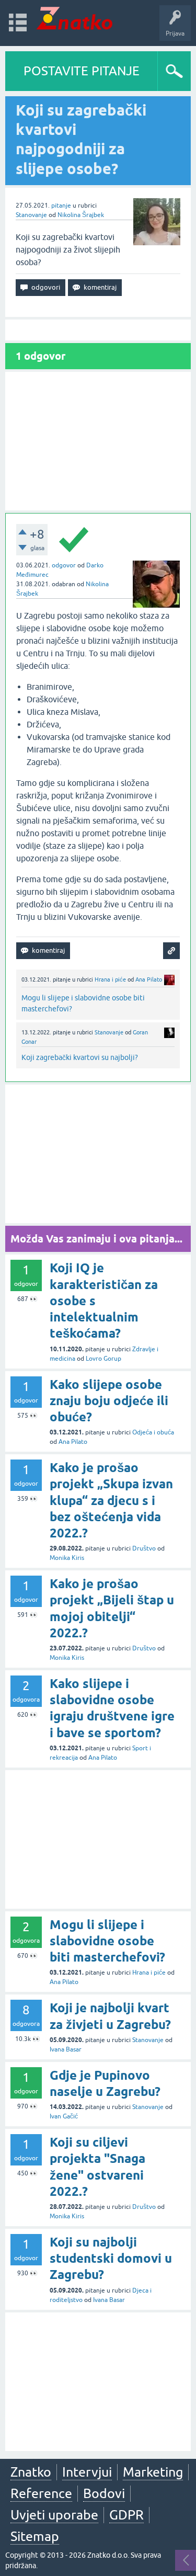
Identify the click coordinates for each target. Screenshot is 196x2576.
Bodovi (104, 2493)
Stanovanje (31, 215)
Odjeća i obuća (153, 1432)
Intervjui (87, 2472)
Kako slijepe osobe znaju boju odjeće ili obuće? (109, 1401)
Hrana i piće (110, 979)
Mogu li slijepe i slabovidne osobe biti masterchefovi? (107, 1941)
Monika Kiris (67, 1558)
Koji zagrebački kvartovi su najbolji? (80, 1057)
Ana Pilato (149, 979)
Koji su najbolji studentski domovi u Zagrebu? (111, 2258)
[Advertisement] (98, 441)
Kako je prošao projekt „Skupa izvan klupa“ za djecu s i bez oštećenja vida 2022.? (111, 1500)
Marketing (153, 2472)
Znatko (31, 2472)
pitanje (61, 206)
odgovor (64, 565)
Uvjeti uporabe (54, 2515)
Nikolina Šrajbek (81, 215)
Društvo (144, 1548)
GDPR (126, 2515)
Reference (41, 2493)
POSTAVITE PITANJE (82, 71)
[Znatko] (74, 18)
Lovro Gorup (103, 1359)
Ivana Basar (66, 2049)
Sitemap (35, 2536)
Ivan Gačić (64, 2116)
